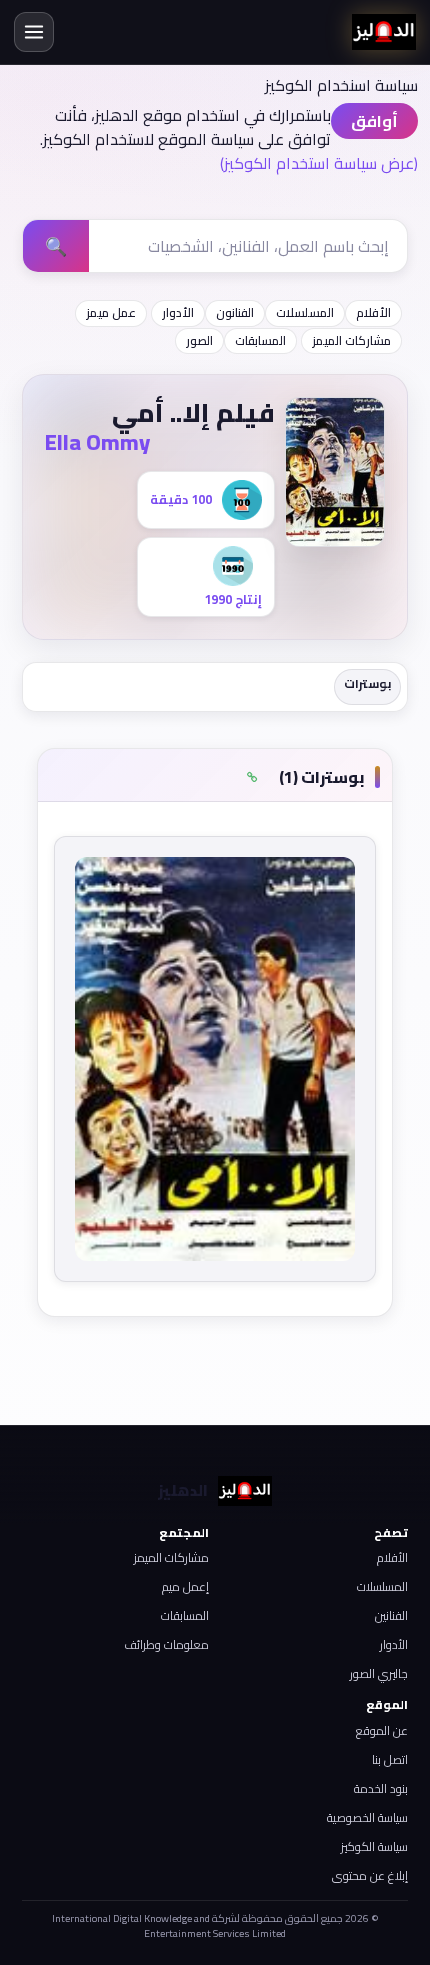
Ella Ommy (97, 442)
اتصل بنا (390, 1759)
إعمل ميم (185, 1586)
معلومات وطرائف (166, 1644)
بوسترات (367, 683)
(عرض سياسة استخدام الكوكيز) (319, 163)
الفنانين (391, 1615)
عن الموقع (382, 1730)
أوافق (374, 121)
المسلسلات (305, 312)
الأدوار (178, 312)
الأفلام (373, 312)
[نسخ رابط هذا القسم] (252, 777)
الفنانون (235, 312)
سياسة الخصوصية (367, 1817)
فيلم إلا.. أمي (193, 412)
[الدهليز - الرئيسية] (384, 32)
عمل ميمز (111, 312)
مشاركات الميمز (351, 340)
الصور (199, 340)
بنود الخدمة (381, 1788)
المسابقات (260, 340)
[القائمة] (34, 32)
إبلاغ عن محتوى (370, 1875)
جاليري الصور (379, 1673)
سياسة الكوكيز (374, 1846)
